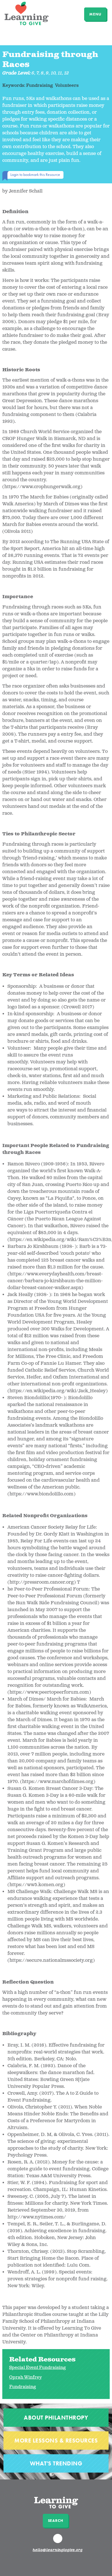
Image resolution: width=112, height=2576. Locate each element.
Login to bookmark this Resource (35, 174)
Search (56, 2521)
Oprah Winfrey (25, 2377)
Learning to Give (27, 13)
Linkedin (59, 2541)
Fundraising (23, 2387)
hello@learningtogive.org (58, 2550)
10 (53, 73)
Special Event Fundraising (37, 2368)
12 (67, 73)
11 (60, 73)
